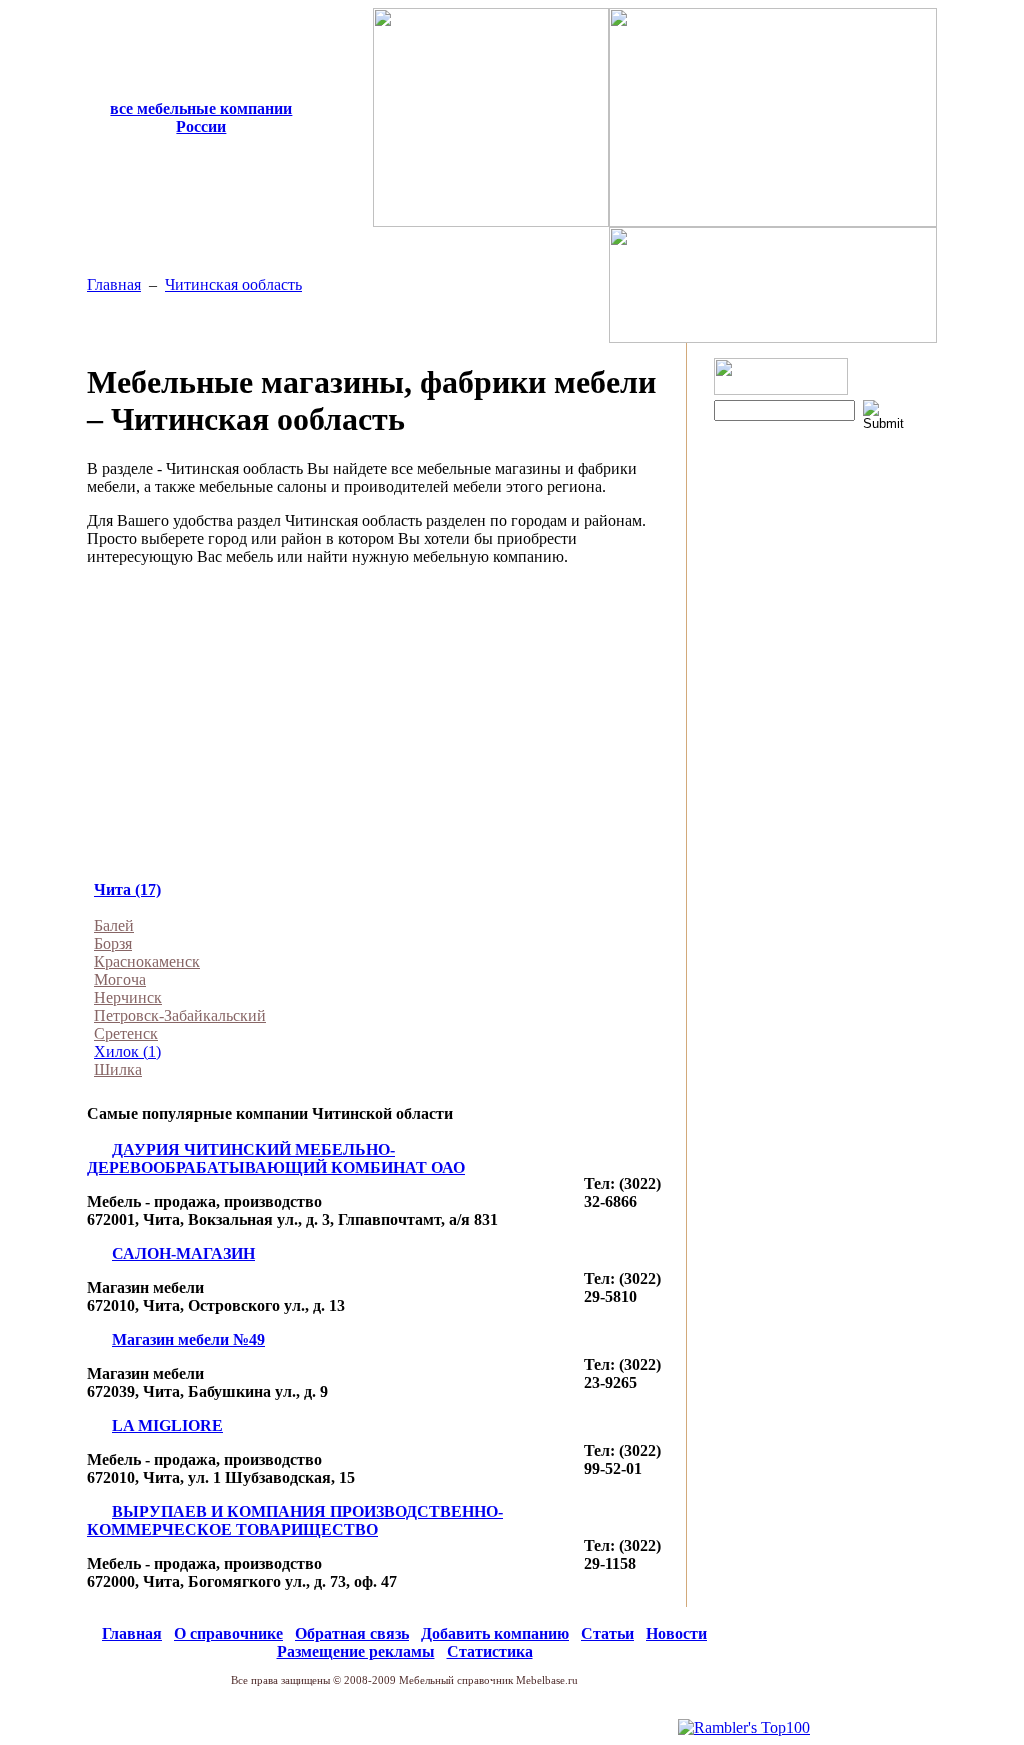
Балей (114, 925)
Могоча (120, 979)
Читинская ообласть (233, 284)
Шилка (118, 1069)
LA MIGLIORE (167, 1425)
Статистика (490, 1651)
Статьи (607, 1633)
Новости (676, 1633)
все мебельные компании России (201, 117)
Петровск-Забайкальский (180, 1015)
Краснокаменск (147, 961)
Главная (114, 284)
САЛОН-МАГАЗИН (183, 1253)
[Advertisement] (383, 722)
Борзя (113, 943)
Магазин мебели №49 (188, 1339)
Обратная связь (352, 1633)
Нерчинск (128, 997)
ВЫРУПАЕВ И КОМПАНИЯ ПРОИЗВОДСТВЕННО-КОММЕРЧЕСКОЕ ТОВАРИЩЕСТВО (295, 1520)
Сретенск (126, 1033)
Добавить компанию (495, 1633)
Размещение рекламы (356, 1651)
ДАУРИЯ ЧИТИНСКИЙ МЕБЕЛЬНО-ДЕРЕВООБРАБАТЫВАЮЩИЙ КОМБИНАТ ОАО (276, 1158)
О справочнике (228, 1633)
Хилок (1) (127, 1051)
